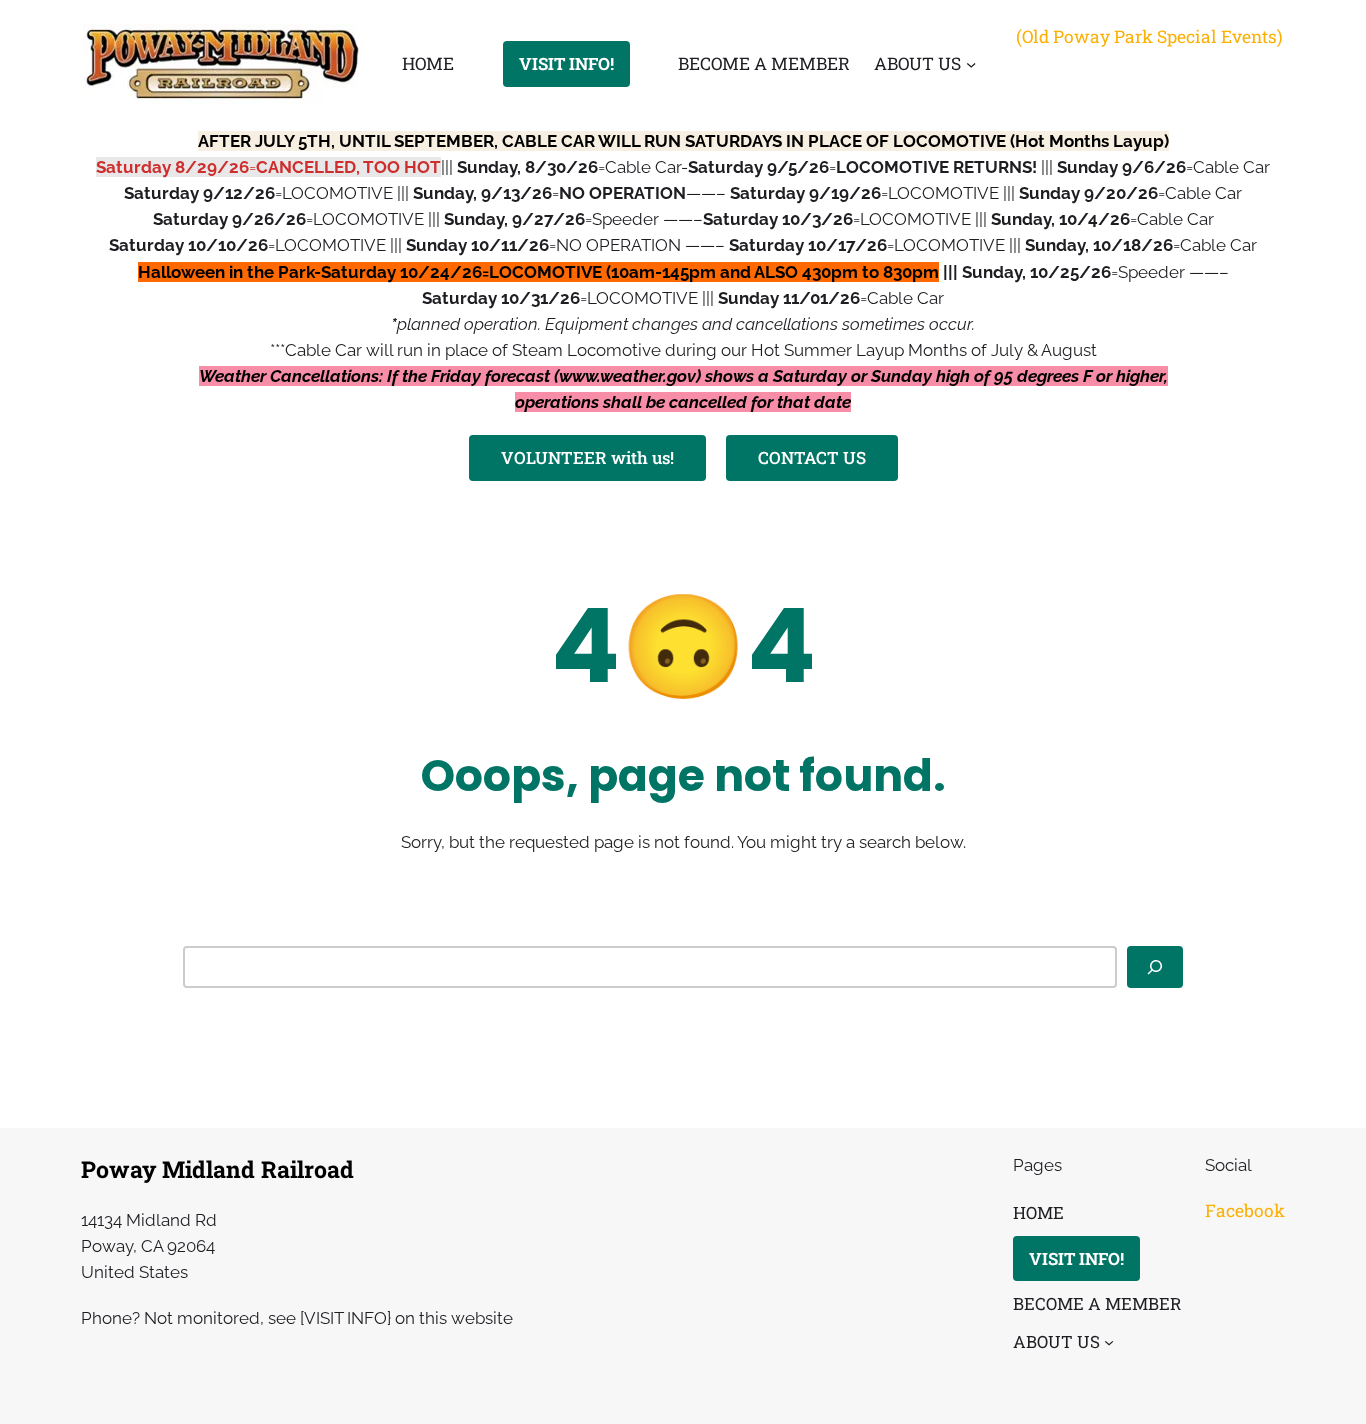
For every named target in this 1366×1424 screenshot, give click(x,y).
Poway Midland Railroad (217, 1169)
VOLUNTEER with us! (587, 457)
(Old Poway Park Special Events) (1149, 36)
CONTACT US (812, 457)
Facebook (1245, 1210)
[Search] (1155, 967)
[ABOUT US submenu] (971, 64)
